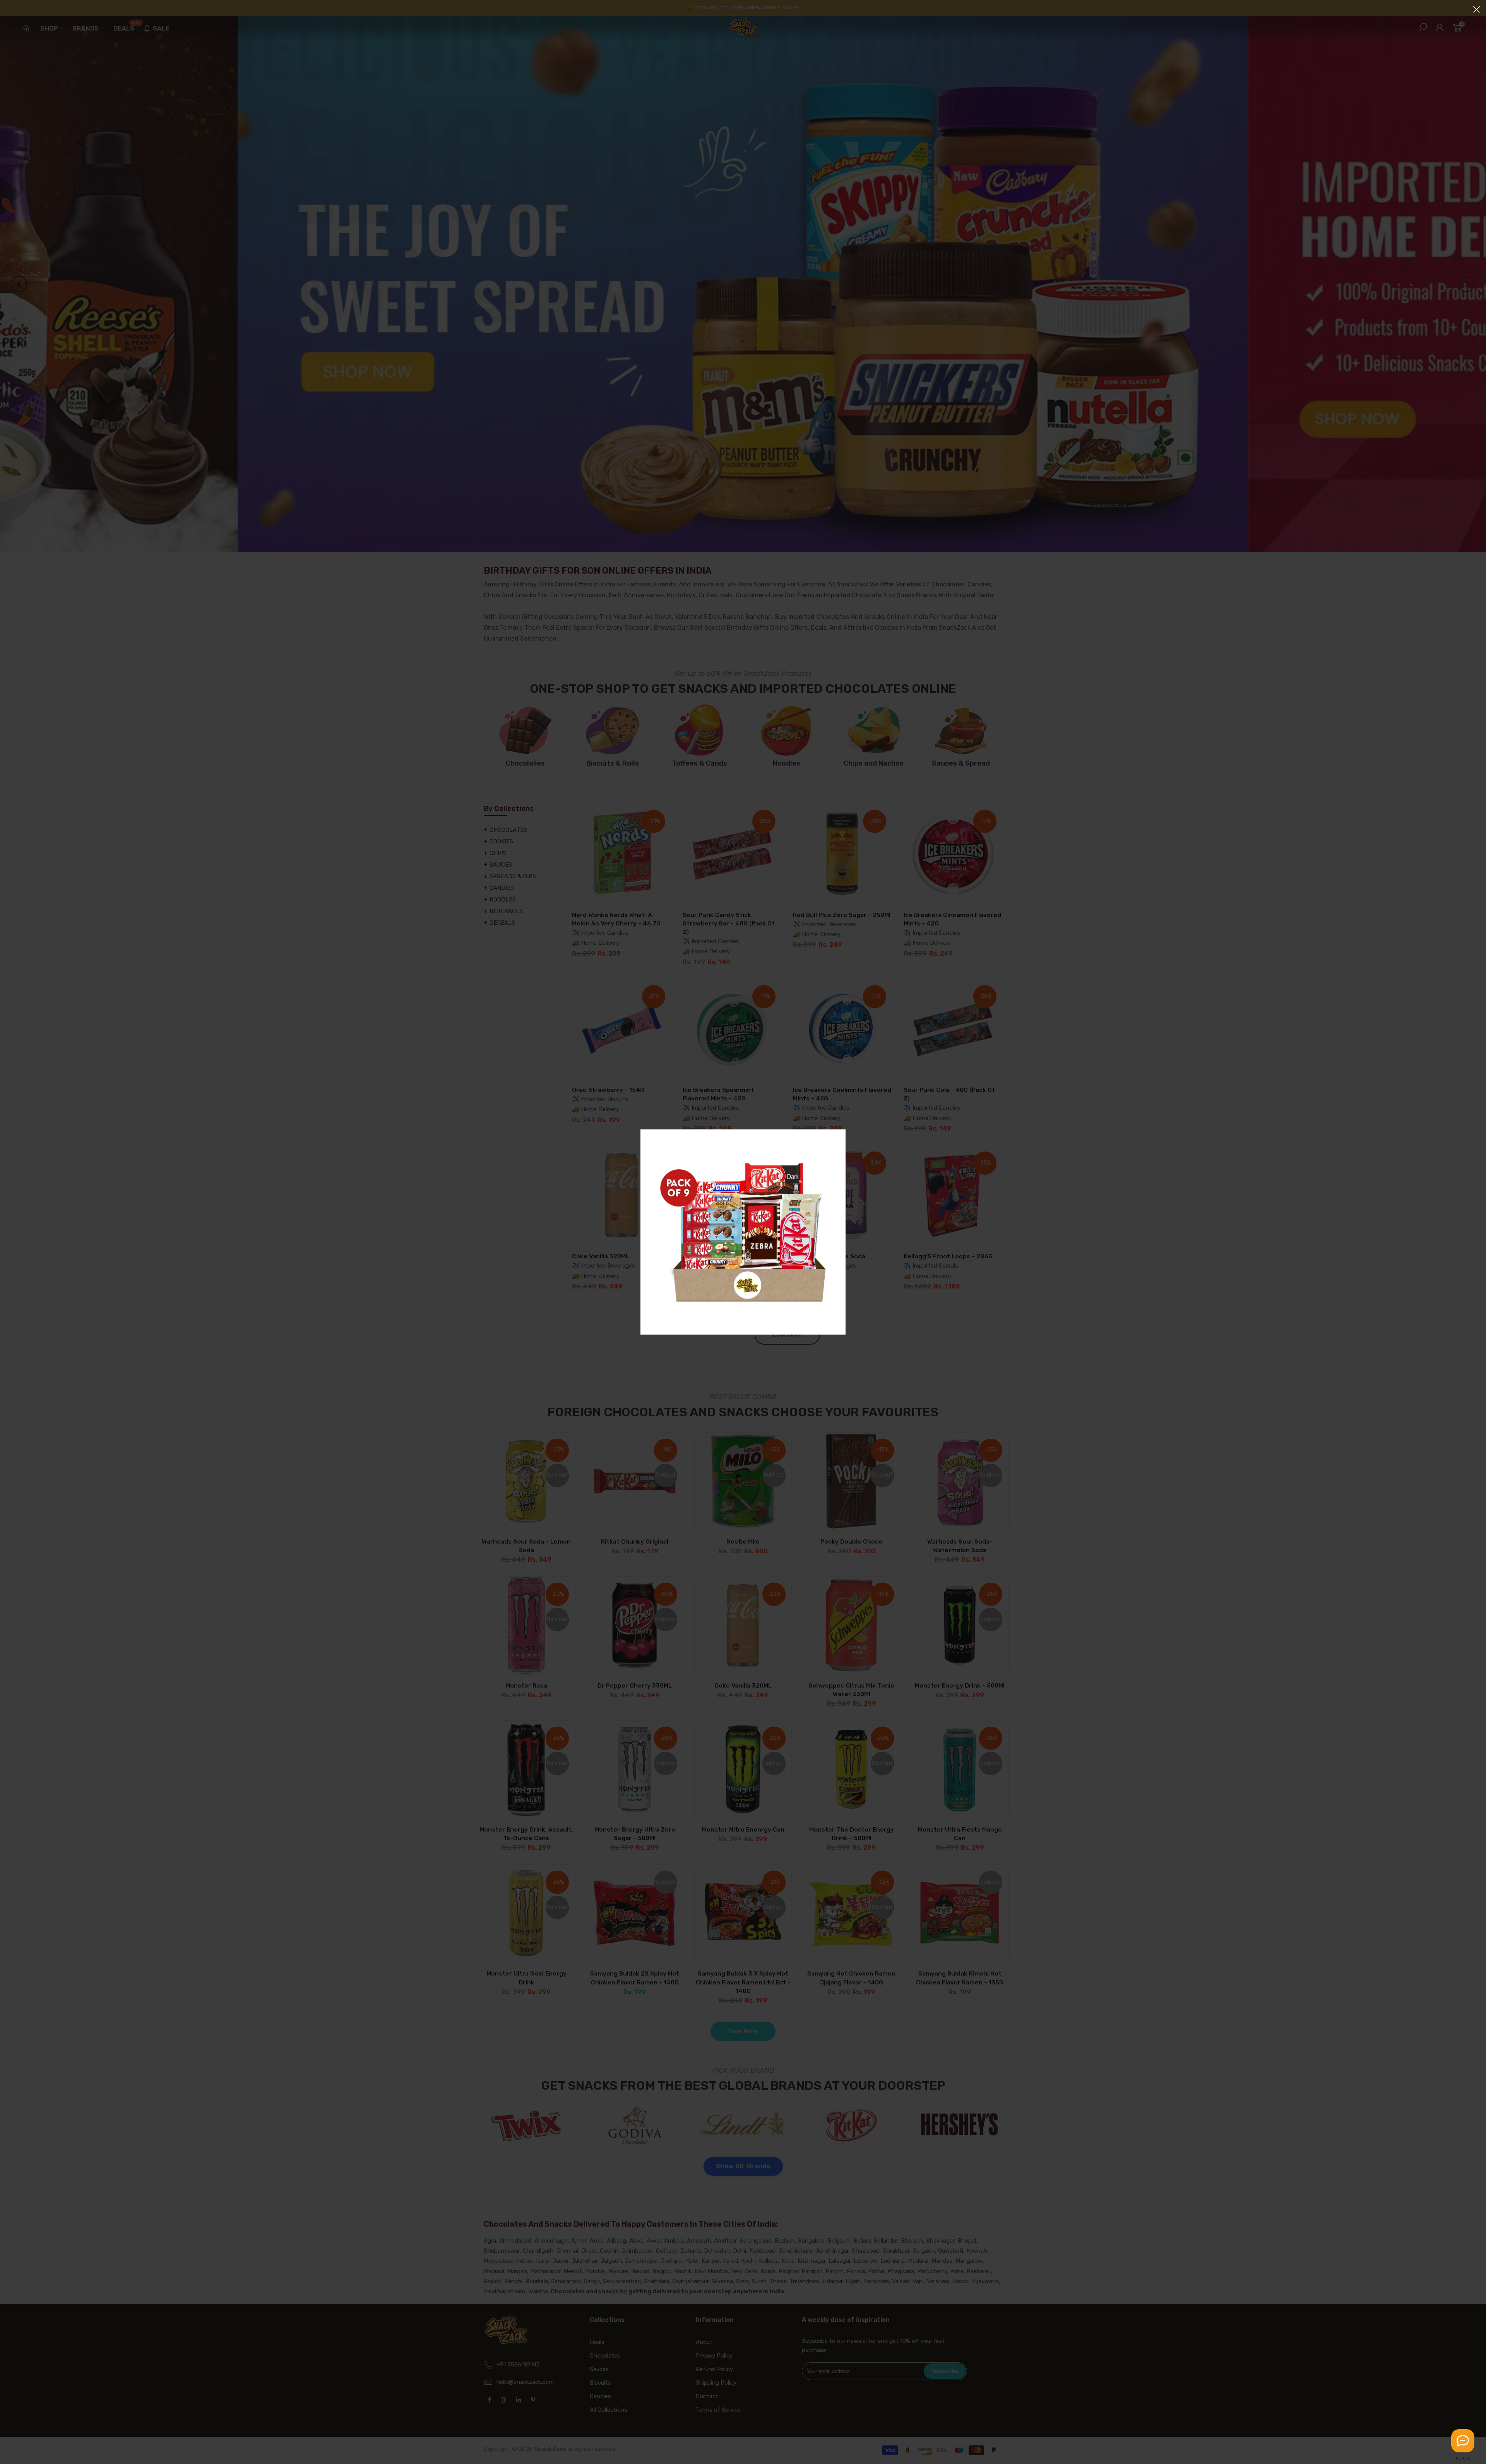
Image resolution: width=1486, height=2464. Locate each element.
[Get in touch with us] (1463, 2441)
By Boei (1463, 2459)
